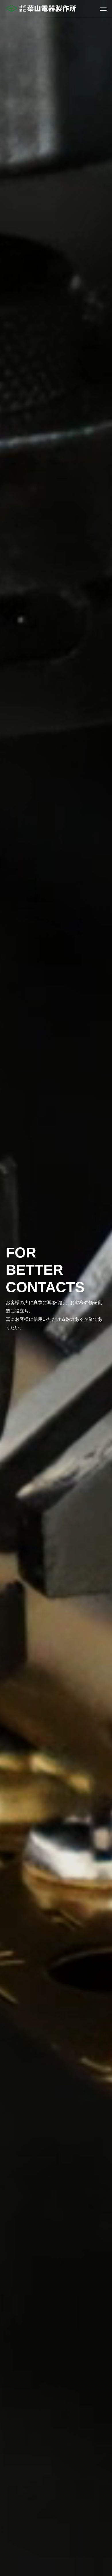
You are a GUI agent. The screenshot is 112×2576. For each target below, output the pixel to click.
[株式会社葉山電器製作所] (41, 9)
